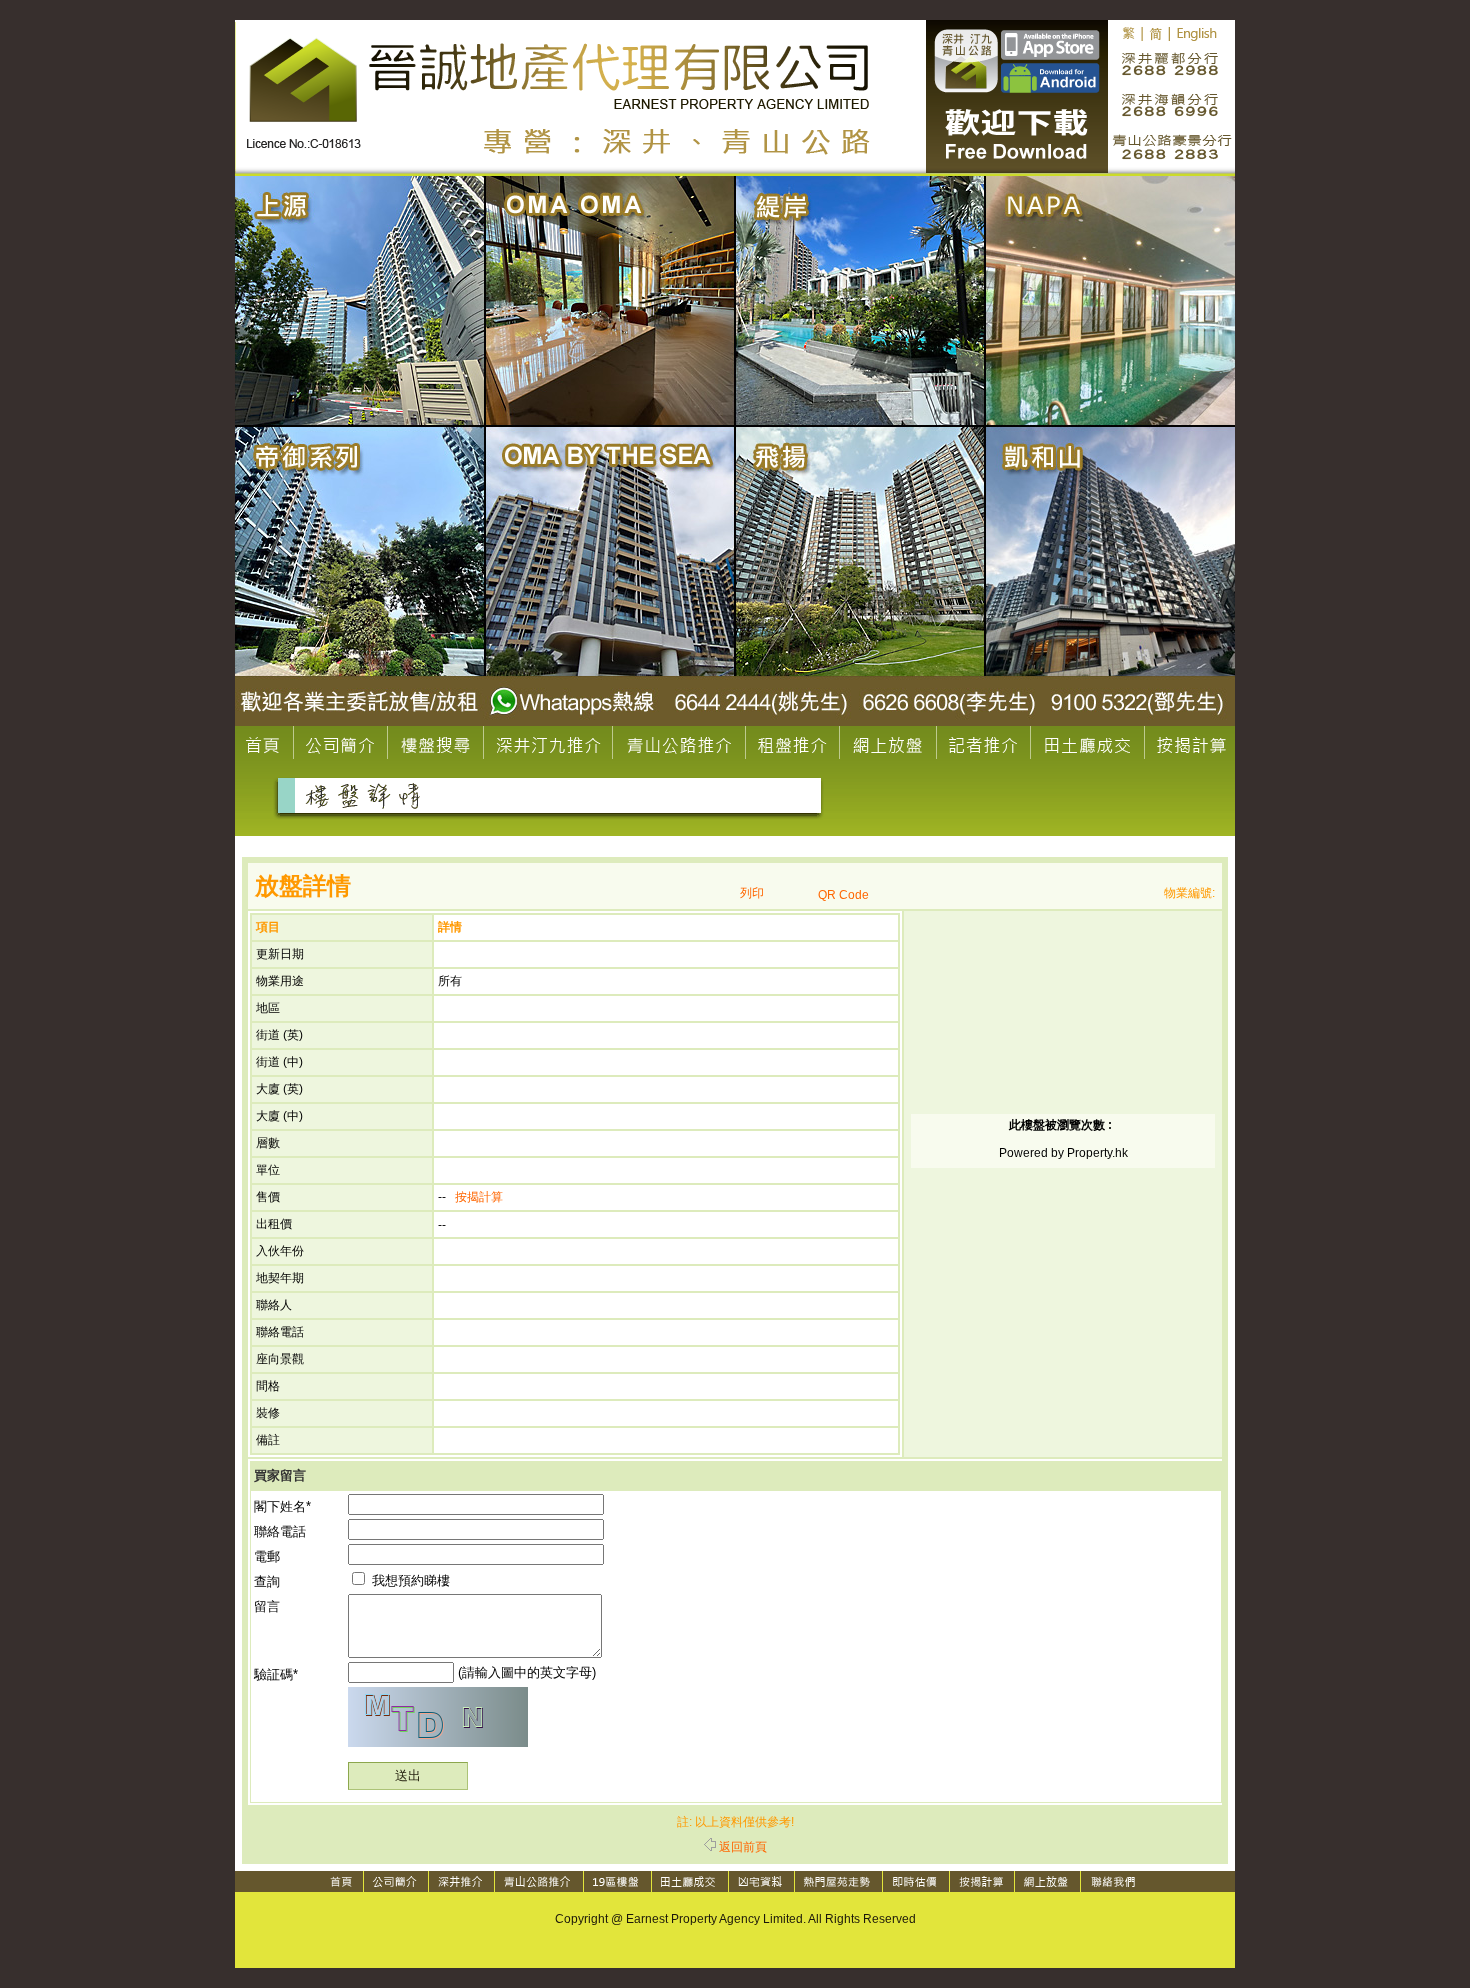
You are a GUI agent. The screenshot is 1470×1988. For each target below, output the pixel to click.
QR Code (843, 895)
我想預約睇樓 (409, 1580)
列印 (752, 893)
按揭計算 (479, 1197)
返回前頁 (743, 1847)
